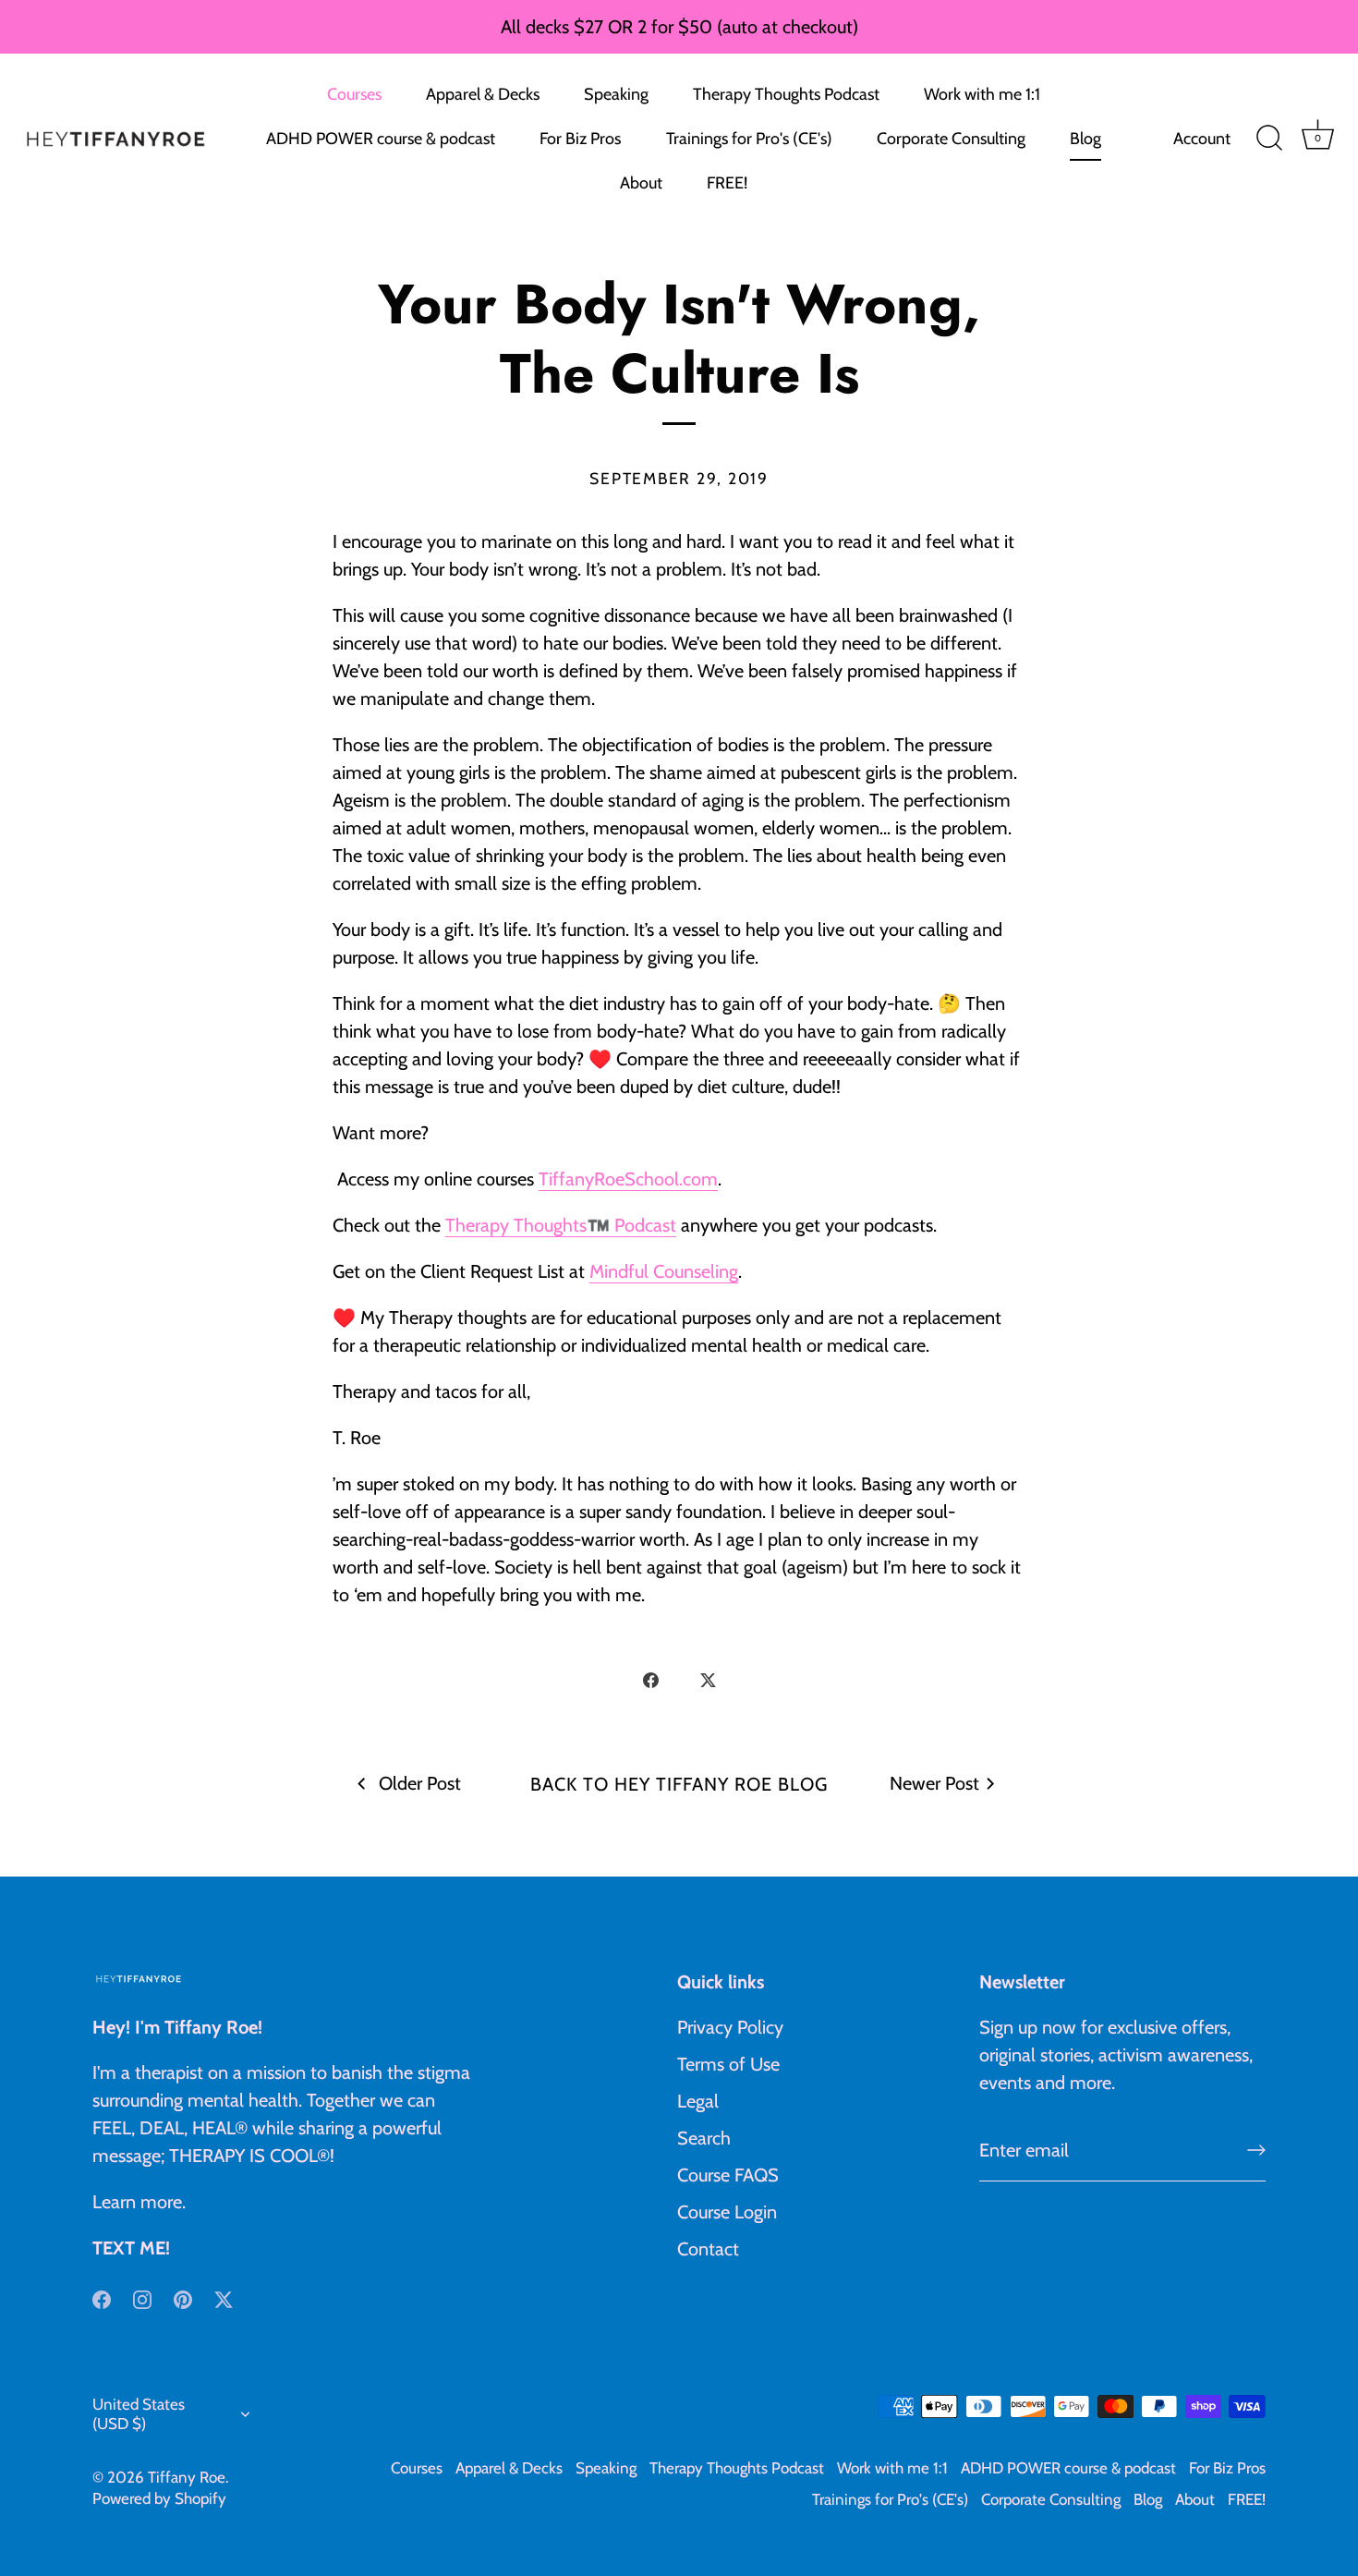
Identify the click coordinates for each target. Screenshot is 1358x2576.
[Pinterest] (183, 2298)
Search (704, 2138)
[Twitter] (224, 2298)
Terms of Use (728, 2064)
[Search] (1269, 139)
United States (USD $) (139, 2414)
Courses (354, 94)
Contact (708, 2249)
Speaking (616, 94)
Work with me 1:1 (982, 94)
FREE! (727, 183)
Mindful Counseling (664, 1271)
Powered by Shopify (159, 2498)
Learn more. (139, 2202)
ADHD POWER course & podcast (381, 139)
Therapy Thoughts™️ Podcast (561, 1225)
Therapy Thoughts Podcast (786, 94)
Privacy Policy (730, 2027)
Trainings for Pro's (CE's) (749, 139)
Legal (698, 2101)
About (641, 183)
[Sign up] (1256, 2150)
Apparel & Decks (483, 94)
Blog (1085, 139)
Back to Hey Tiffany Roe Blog (679, 1784)
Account (1202, 139)
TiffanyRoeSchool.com (628, 1179)
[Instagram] (142, 2298)
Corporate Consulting (951, 139)
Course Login (727, 2212)
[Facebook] (102, 2298)
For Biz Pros (580, 139)
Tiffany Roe (187, 2477)
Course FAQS (728, 2175)
